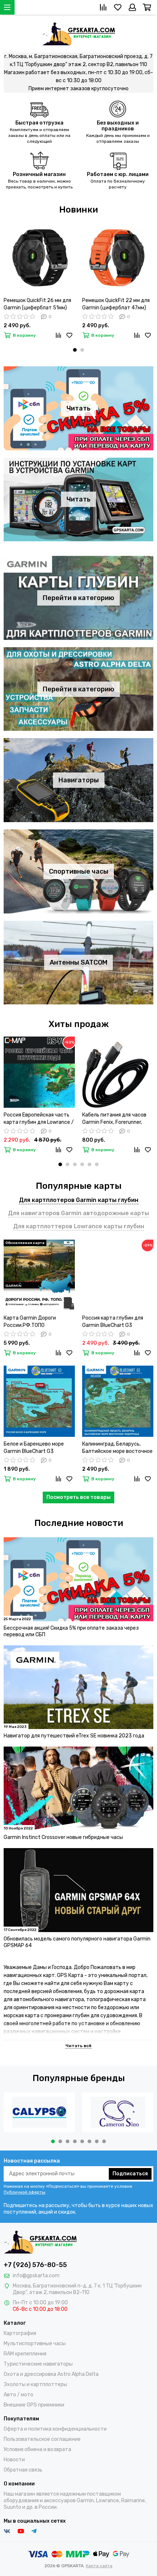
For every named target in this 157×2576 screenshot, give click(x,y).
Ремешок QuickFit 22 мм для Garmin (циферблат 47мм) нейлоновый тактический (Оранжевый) (116, 304)
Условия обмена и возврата (37, 2449)
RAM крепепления (25, 2354)
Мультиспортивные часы (35, 2344)
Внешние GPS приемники (34, 2405)
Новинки (78, 210)
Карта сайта (99, 2566)
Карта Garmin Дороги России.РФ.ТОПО (30, 1322)
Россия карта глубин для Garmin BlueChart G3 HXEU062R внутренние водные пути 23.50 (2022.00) (113, 1322)
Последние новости (79, 1523)
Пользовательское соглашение (42, 2439)
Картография (20, 2333)
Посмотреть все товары (78, 1497)
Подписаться (130, 2174)
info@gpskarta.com (36, 2276)
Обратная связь (23, 2470)
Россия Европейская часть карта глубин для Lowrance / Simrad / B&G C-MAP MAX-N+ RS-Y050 (39, 1119)
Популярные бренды (79, 2078)
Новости (14, 2460)
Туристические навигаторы (38, 2364)
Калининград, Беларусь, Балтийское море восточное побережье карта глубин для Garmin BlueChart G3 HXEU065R (117, 1448)
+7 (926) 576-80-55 (35, 2265)
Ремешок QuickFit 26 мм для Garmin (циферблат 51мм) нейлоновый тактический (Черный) (37, 304)
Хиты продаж (79, 1024)
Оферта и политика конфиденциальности (55, 2429)
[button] (75, 350)
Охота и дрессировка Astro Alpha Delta (51, 2374)
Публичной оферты (24, 2192)
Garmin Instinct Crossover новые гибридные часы (63, 1837)
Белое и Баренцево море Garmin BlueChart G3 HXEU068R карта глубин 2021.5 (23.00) (34, 1448)
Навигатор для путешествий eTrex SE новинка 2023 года (74, 1736)
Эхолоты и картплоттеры (35, 2384)
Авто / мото (18, 2395)
